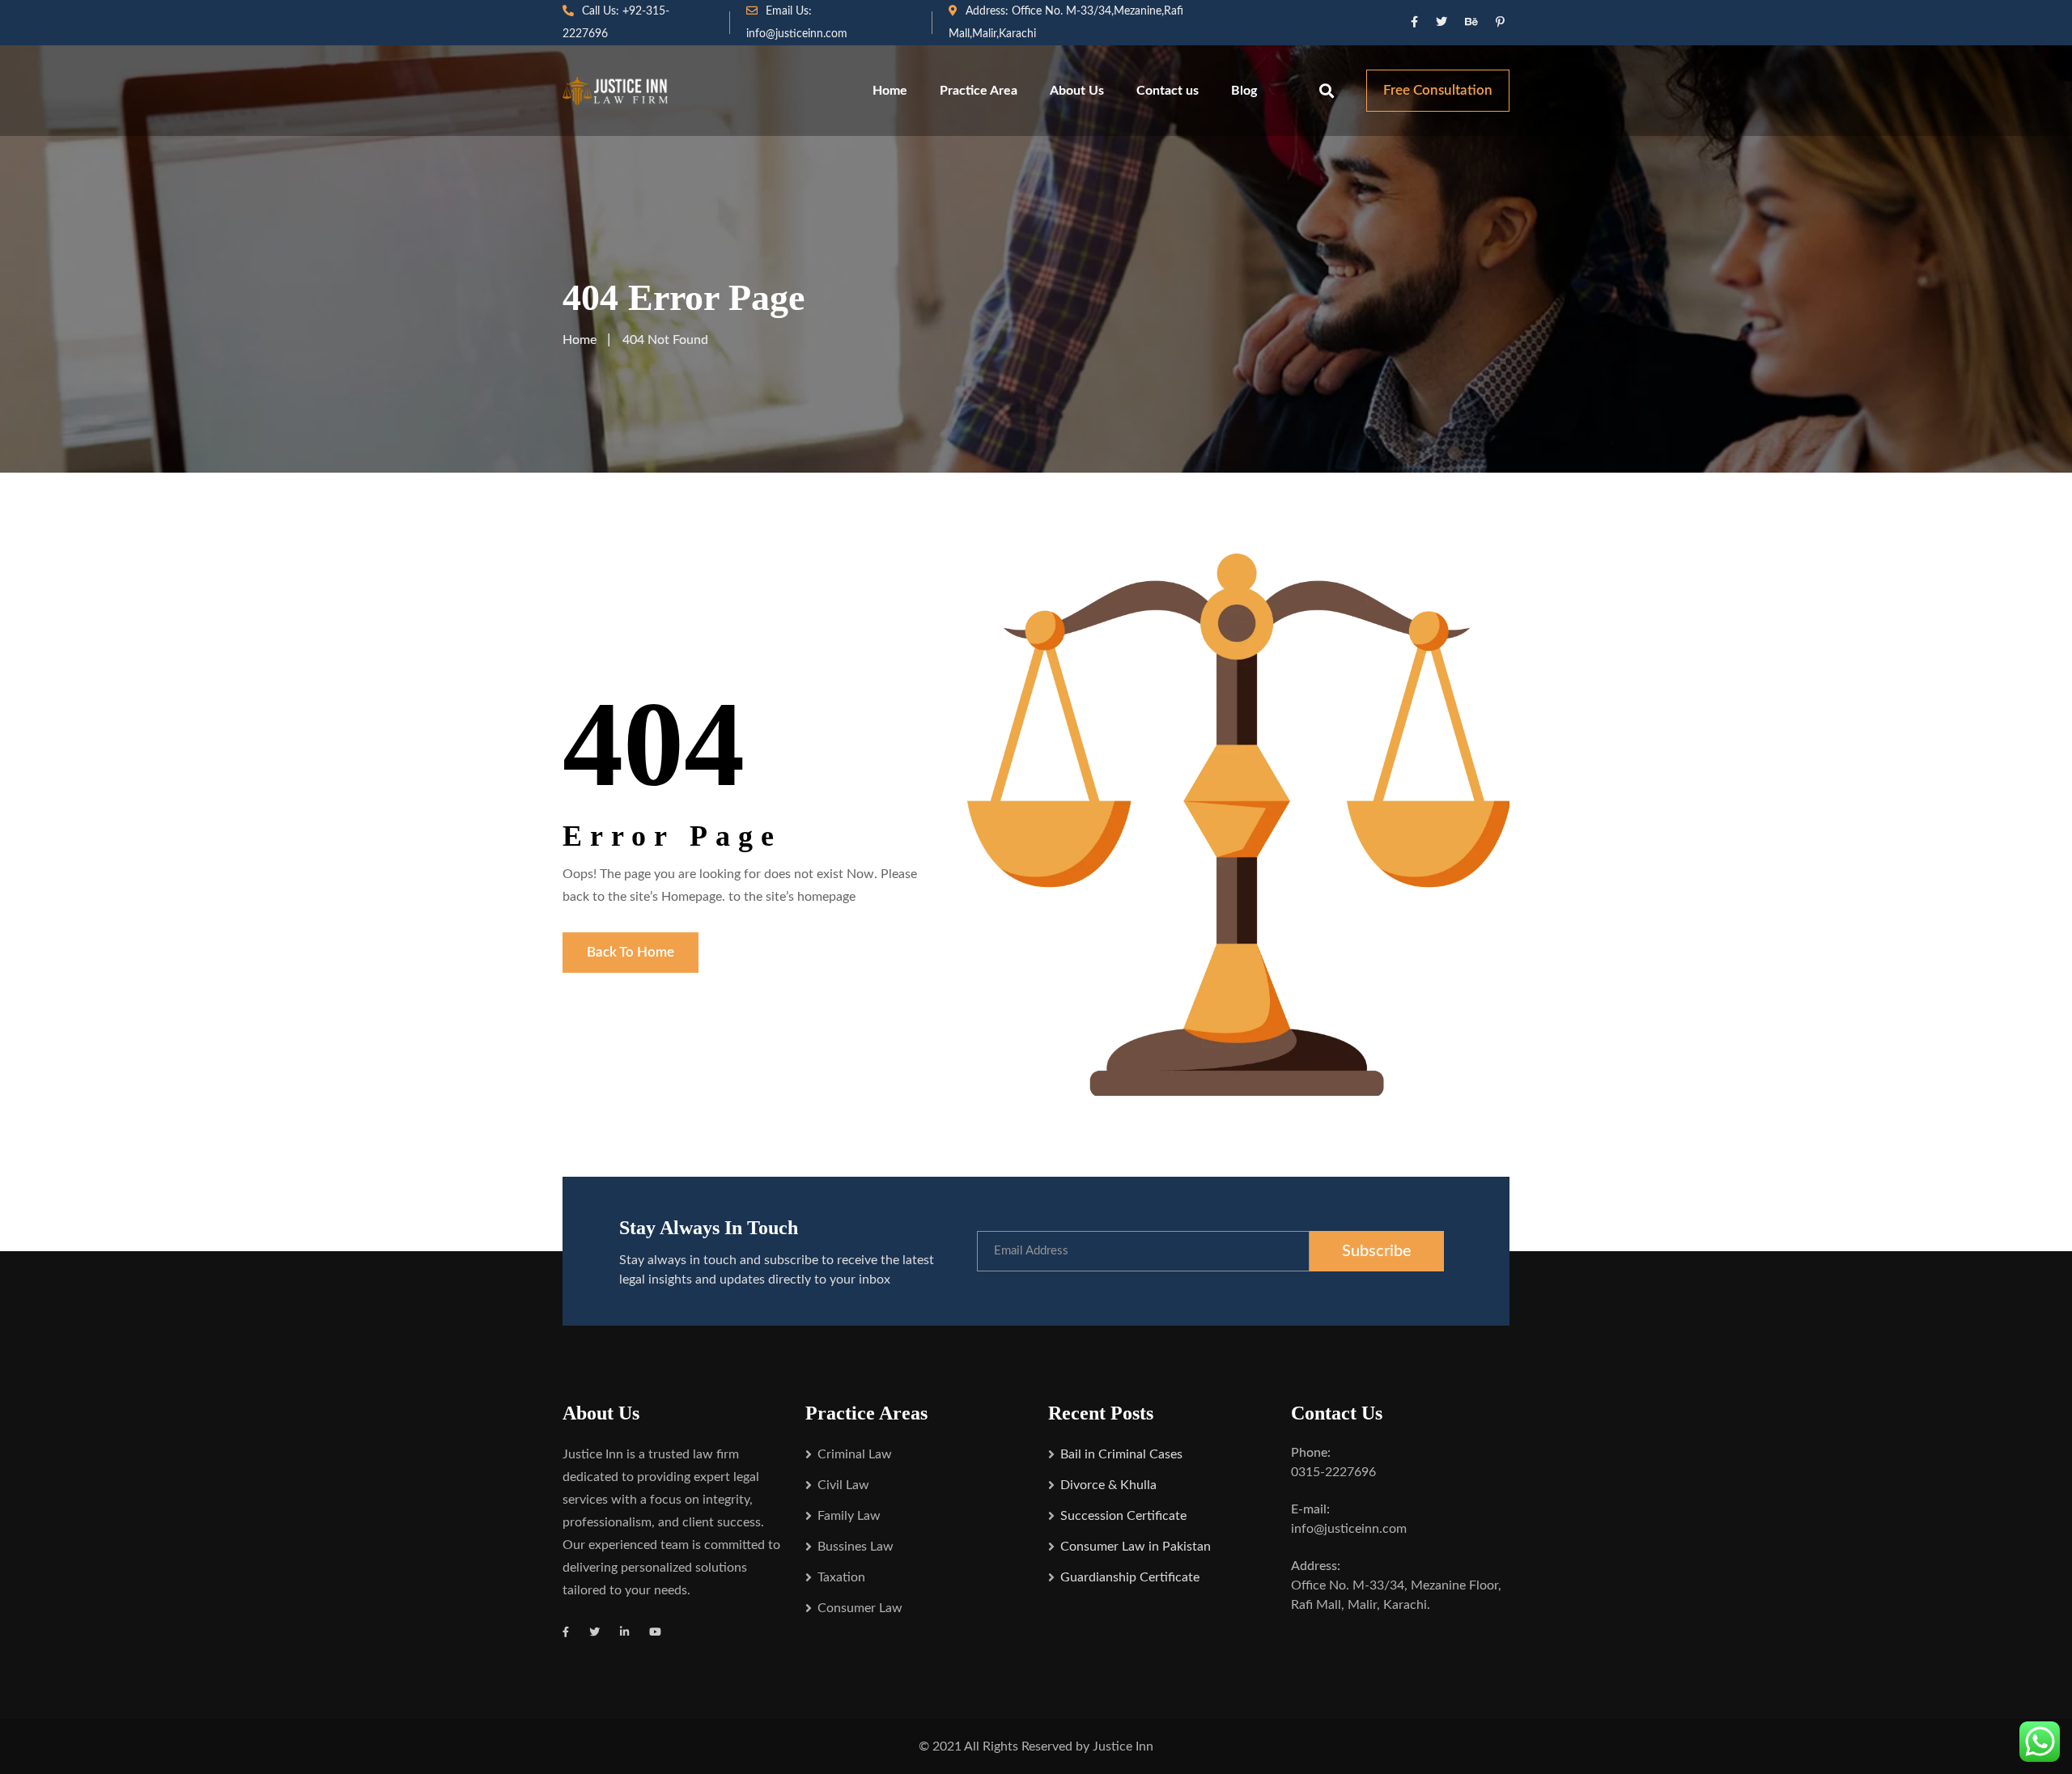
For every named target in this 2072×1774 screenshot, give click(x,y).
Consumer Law (860, 1608)
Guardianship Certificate (1130, 1577)
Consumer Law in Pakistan (1136, 1547)
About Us (1077, 91)
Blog (1244, 91)
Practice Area (979, 91)
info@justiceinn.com (797, 34)
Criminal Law (855, 1454)
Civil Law (843, 1485)
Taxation (841, 1577)
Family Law (849, 1516)
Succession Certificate (1123, 1516)
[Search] (1327, 91)
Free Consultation (1438, 90)
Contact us (1168, 91)
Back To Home (631, 952)
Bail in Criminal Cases (1121, 1454)
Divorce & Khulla (1108, 1485)
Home (890, 91)
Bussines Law (856, 1547)
